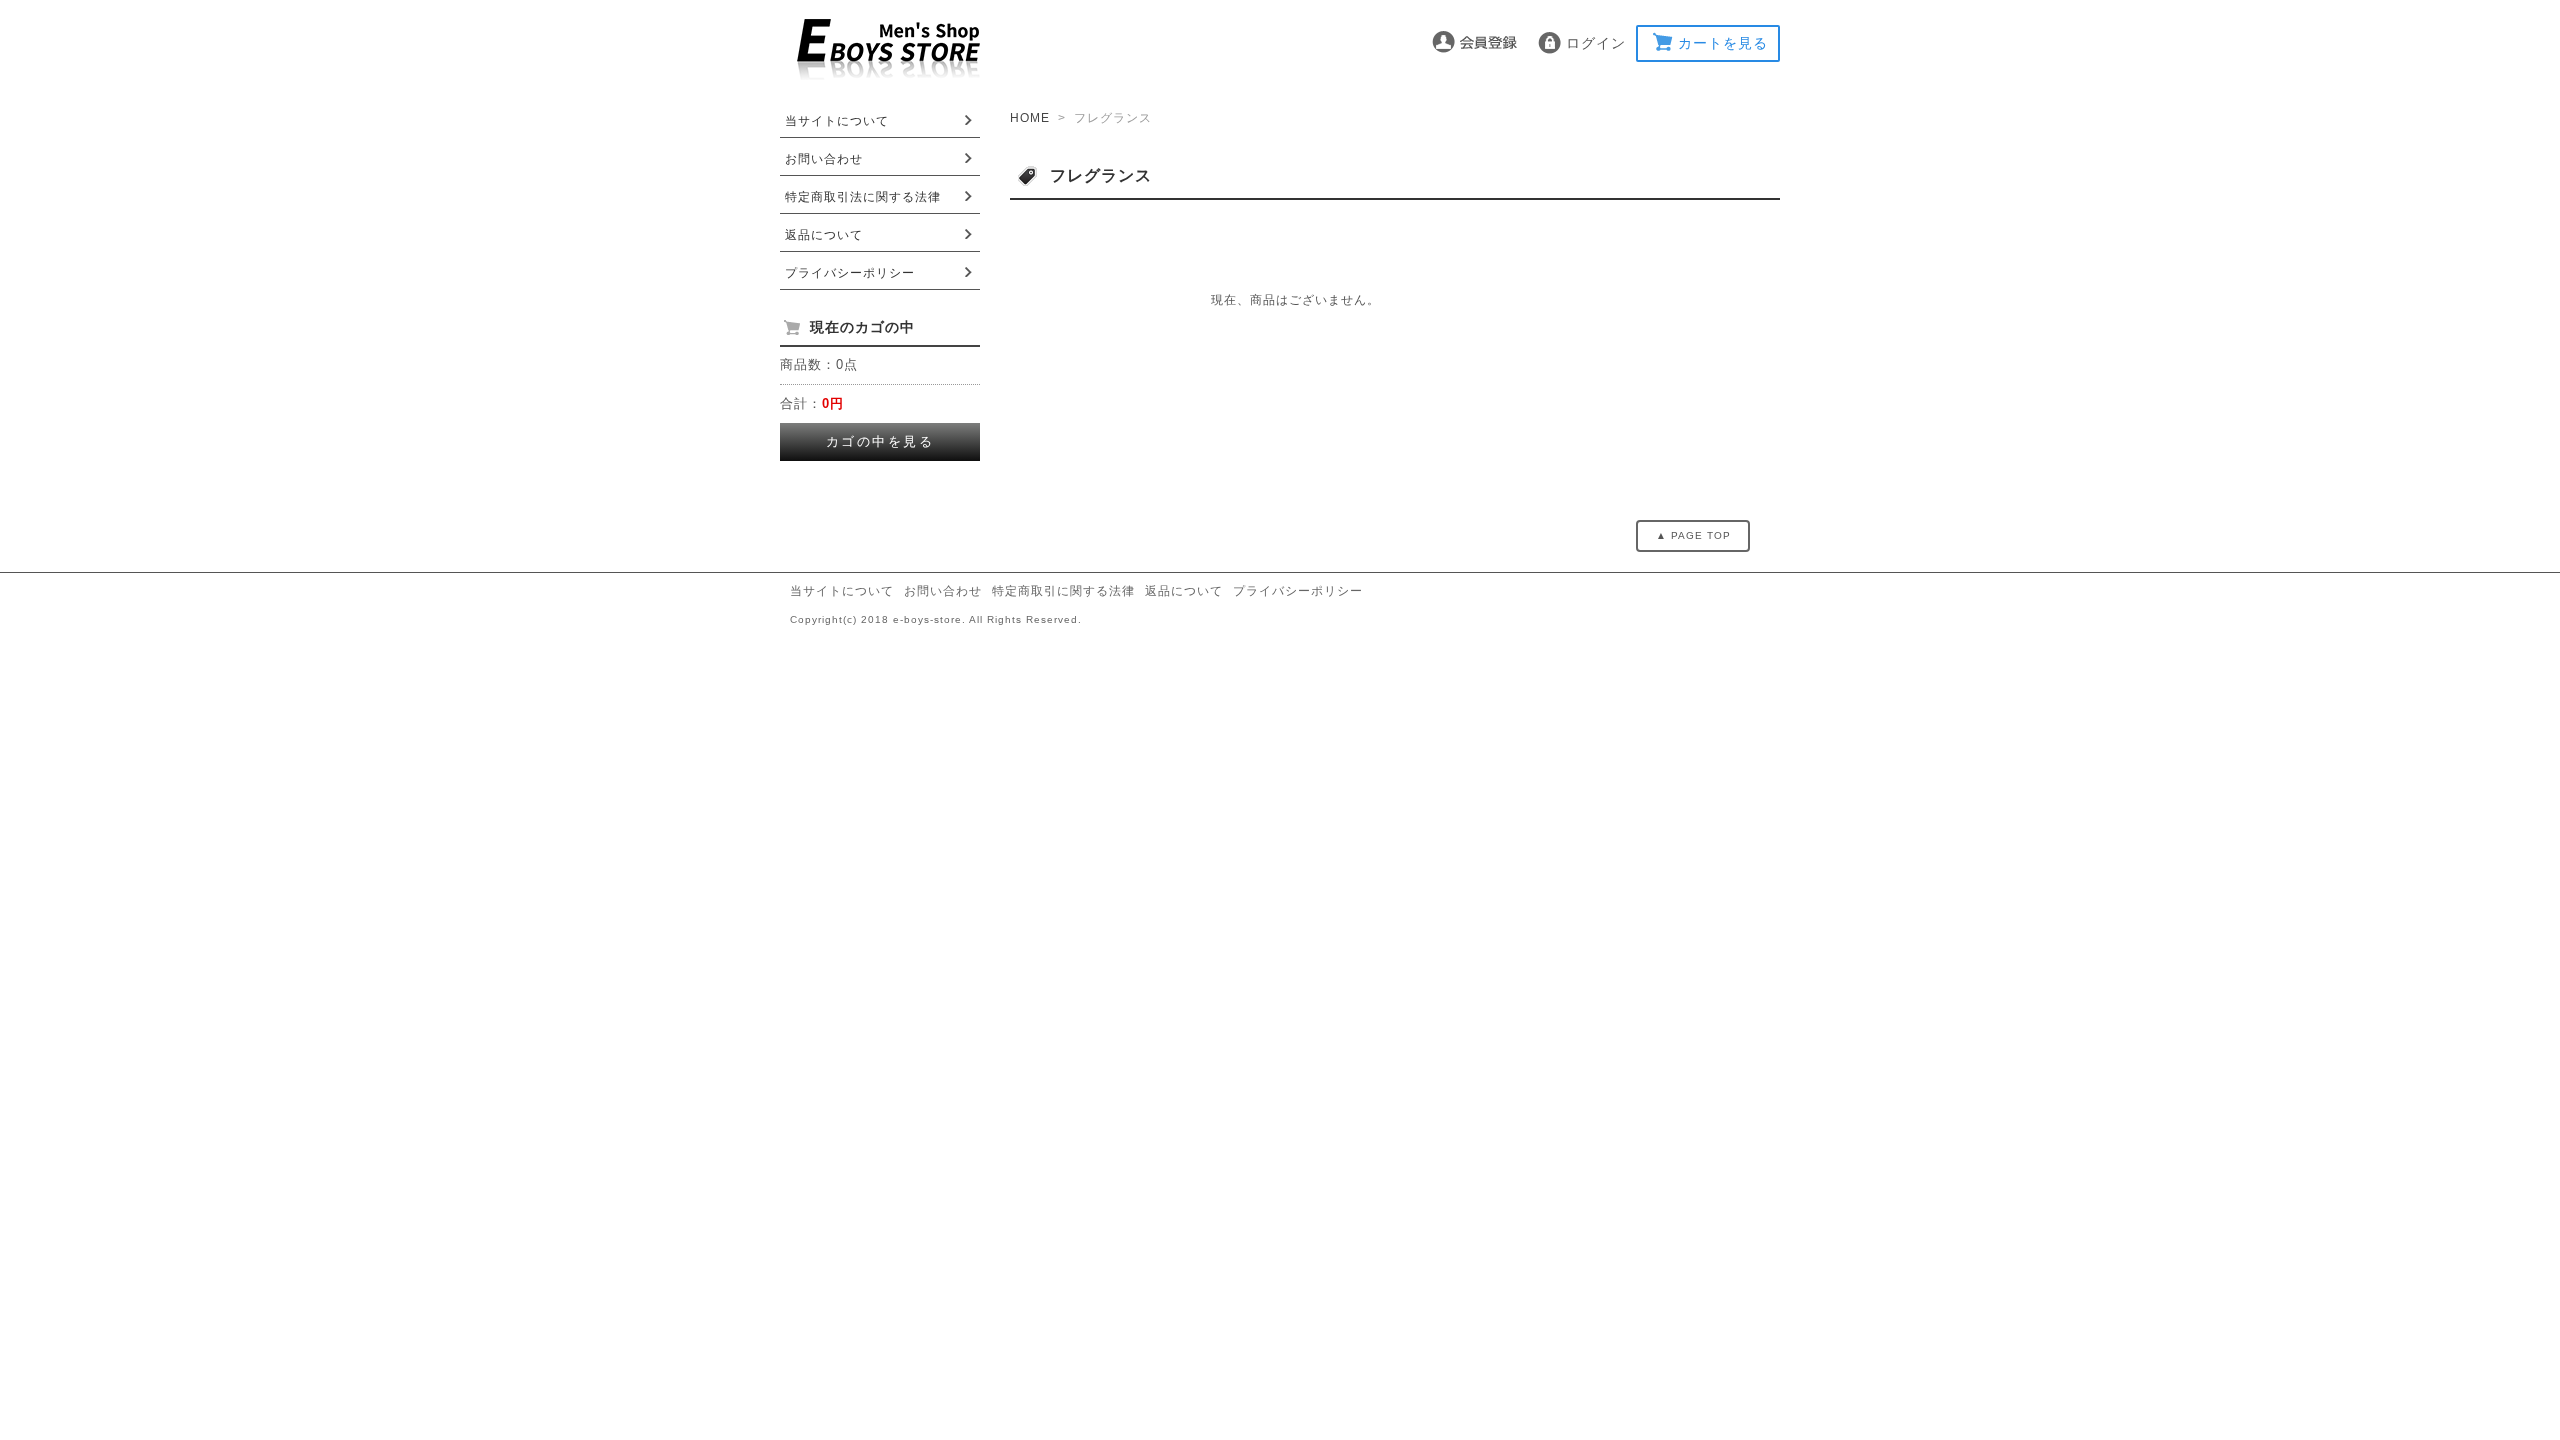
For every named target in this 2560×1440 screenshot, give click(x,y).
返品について (824, 235)
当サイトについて (837, 121)
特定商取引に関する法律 (1063, 591)
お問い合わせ (824, 159)
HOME (1030, 118)
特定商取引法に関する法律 (863, 197)
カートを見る (1723, 43)
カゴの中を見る (880, 441)
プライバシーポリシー (850, 273)
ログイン (1596, 43)
